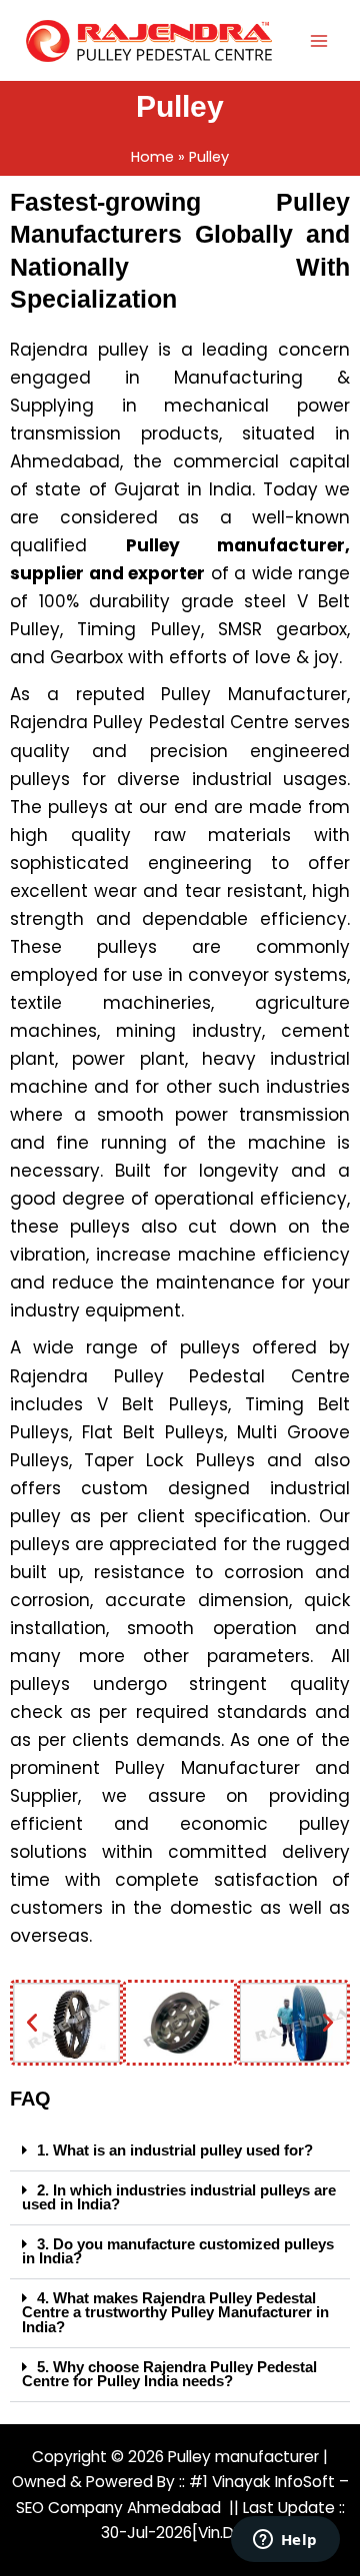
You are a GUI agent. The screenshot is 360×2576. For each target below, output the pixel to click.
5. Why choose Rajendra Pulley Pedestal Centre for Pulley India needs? (169, 2375)
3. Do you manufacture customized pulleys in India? (178, 2252)
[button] (32, 2023)
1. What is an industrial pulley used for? (175, 2150)
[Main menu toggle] (319, 41)
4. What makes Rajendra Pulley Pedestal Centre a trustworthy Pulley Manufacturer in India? (175, 2313)
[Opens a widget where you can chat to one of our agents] (285, 2541)
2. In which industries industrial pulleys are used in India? (179, 2198)
